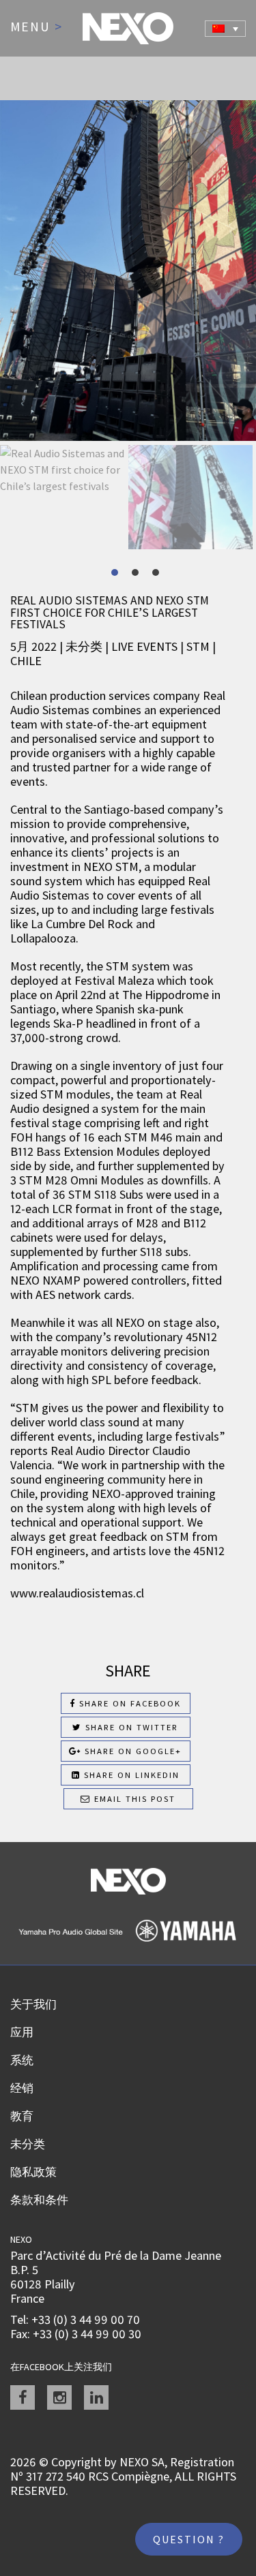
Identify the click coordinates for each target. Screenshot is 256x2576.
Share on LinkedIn (130, 1775)
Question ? (189, 2539)
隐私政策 (33, 2172)
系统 (22, 2060)
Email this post (133, 1799)
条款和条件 (39, 2200)
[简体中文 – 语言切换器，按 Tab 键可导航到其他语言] (225, 29)
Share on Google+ (131, 1751)
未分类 (28, 2144)
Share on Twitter (130, 1727)
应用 (22, 2032)
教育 (22, 2116)
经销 (22, 2088)
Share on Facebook (128, 1703)
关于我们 (33, 2004)
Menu (37, 27)
